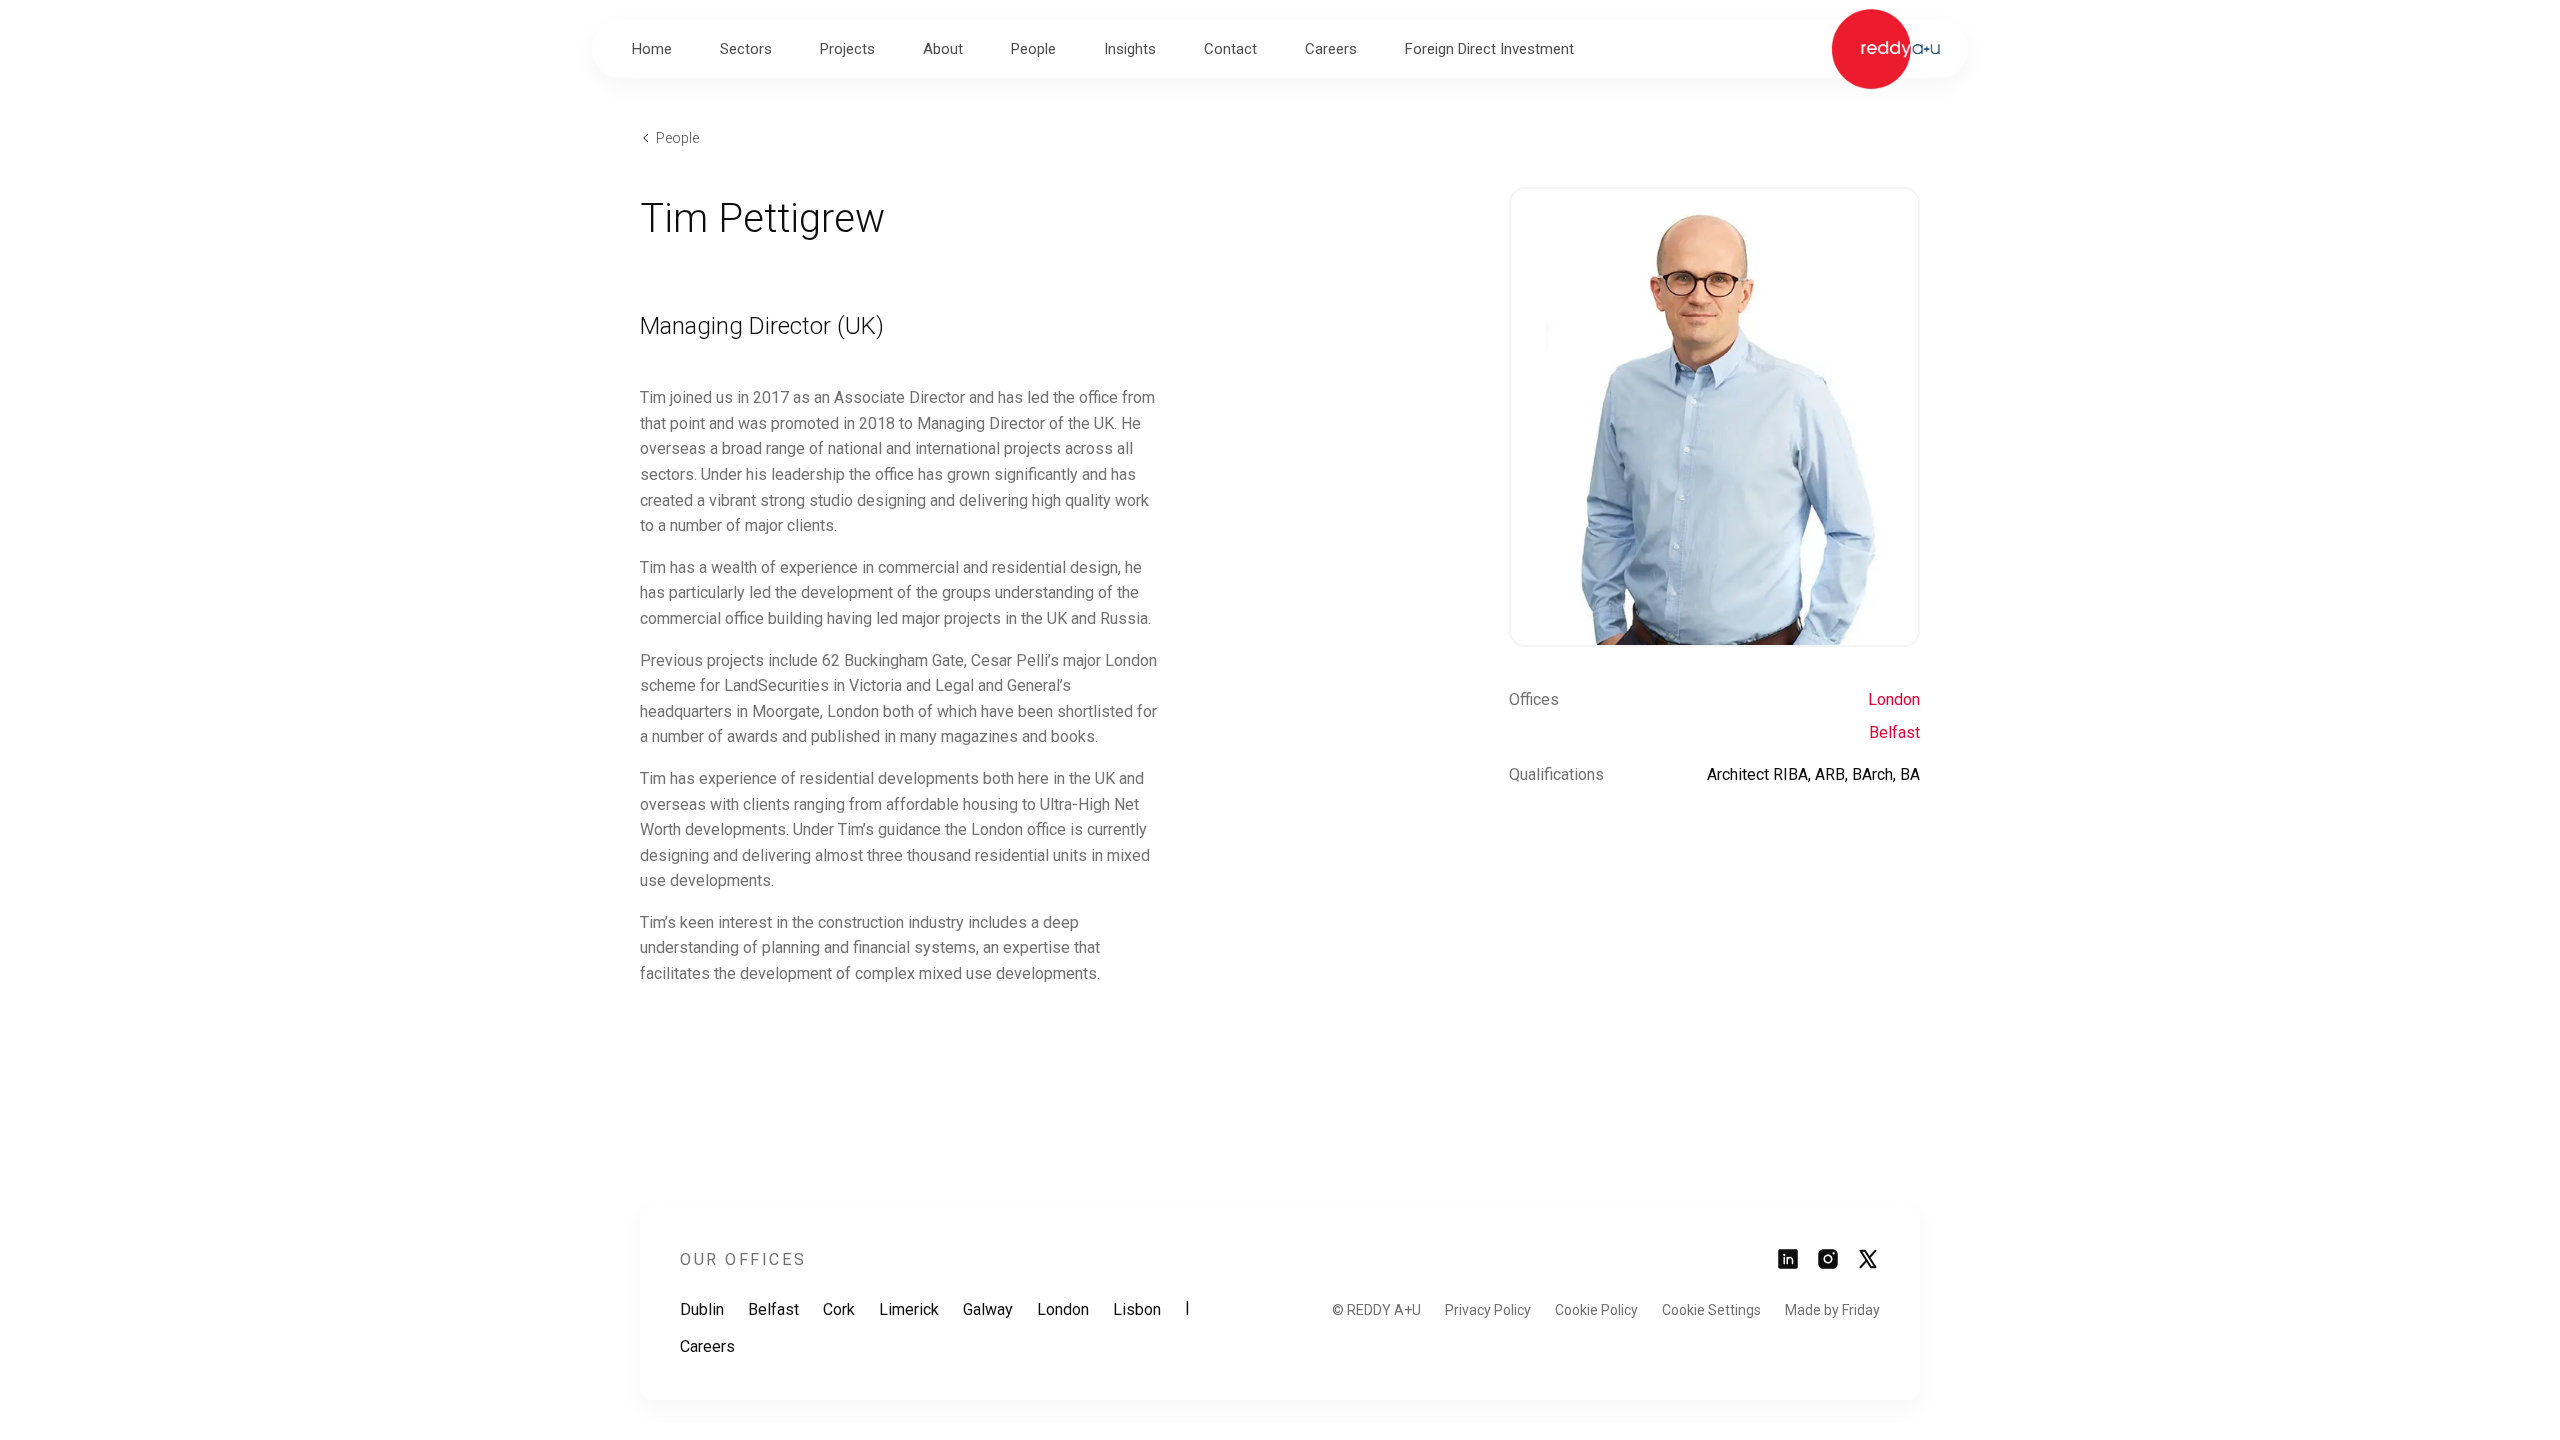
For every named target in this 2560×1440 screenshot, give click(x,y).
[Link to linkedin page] (1788, 1265)
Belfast (1894, 732)
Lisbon (1137, 1309)
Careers (707, 1346)
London (1894, 699)
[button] (746, 49)
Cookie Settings (1711, 1310)
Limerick (909, 1309)
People (677, 138)
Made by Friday (1832, 1310)
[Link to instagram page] (1828, 1265)
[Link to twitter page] (1868, 1265)
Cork (839, 1309)
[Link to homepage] (1885, 49)
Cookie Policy (1596, 1310)
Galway (988, 1309)
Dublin (702, 1309)
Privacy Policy (1488, 1310)
